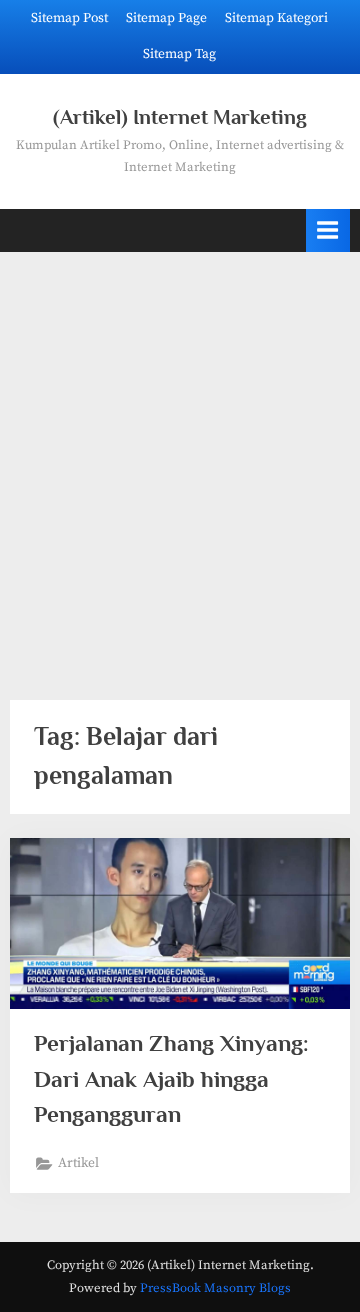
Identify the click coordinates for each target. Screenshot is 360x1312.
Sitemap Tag (179, 54)
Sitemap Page (166, 18)
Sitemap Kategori (276, 18)
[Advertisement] (180, 464)
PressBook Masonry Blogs (215, 1288)
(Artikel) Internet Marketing (180, 117)
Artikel (78, 1163)
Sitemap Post (69, 18)
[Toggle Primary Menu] (328, 230)
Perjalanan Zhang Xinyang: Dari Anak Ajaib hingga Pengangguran (171, 1078)
